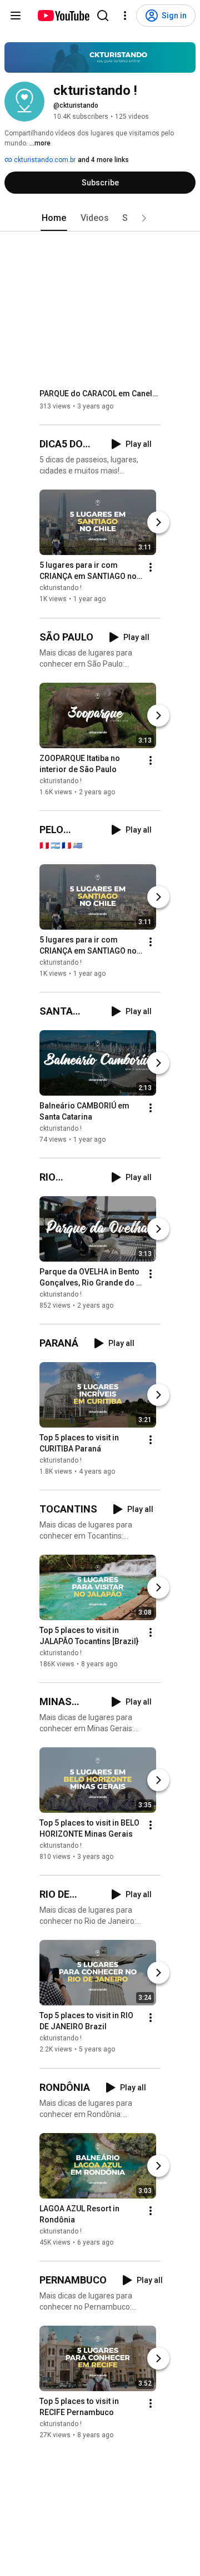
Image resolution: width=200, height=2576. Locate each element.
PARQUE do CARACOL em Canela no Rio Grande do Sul (100, 394)
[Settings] (125, 16)
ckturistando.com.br (44, 160)
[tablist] (100, 218)
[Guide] (16, 16)
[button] (144, 218)
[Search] (103, 16)
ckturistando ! (61, 588)
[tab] (54, 218)
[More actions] (151, 568)
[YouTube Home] (63, 16)
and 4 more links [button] (103, 160)
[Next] (158, 523)
